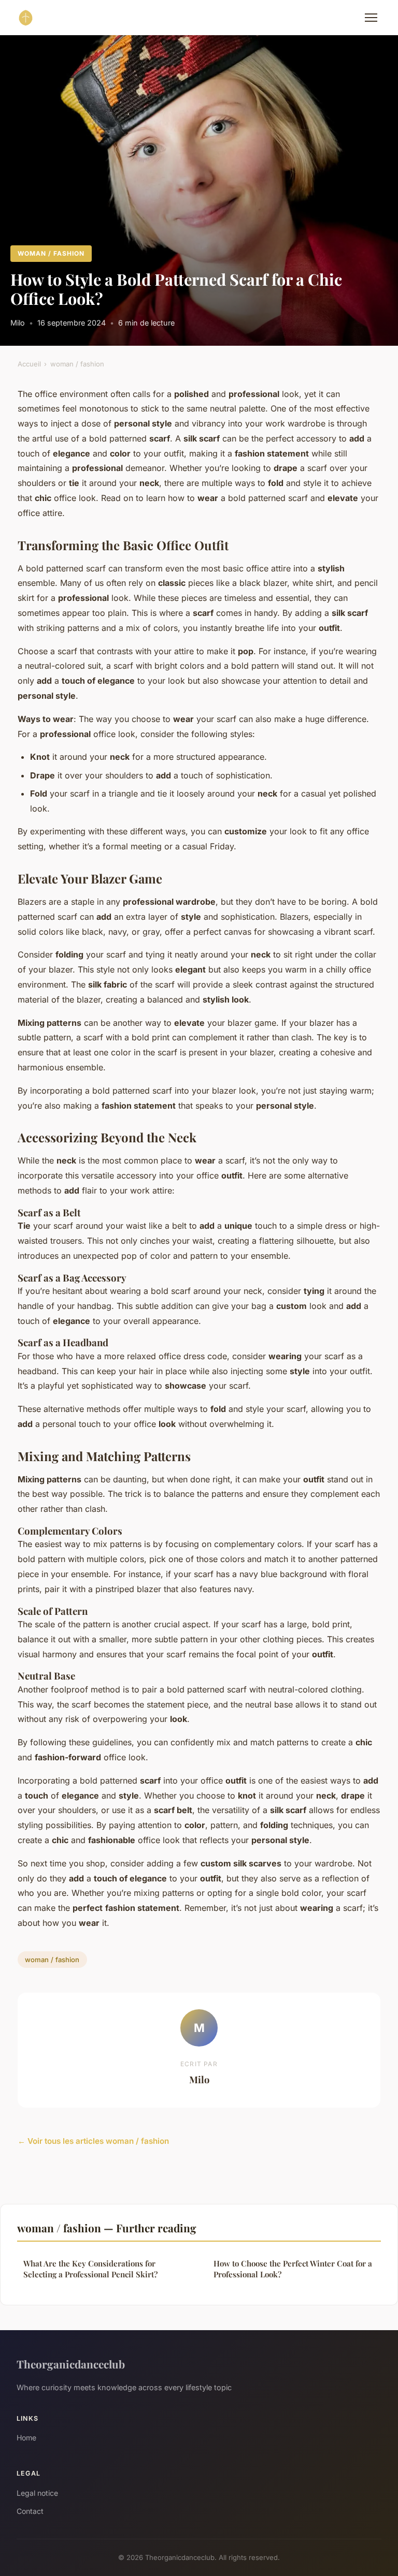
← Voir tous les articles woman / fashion (93, 2141)
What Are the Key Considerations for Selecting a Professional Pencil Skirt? (90, 2269)
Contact (30, 2511)
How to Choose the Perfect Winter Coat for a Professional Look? (293, 2269)
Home (26, 2438)
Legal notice (37, 2493)
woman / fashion (51, 253)
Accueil (29, 364)
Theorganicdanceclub (71, 2364)
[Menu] (371, 18)
